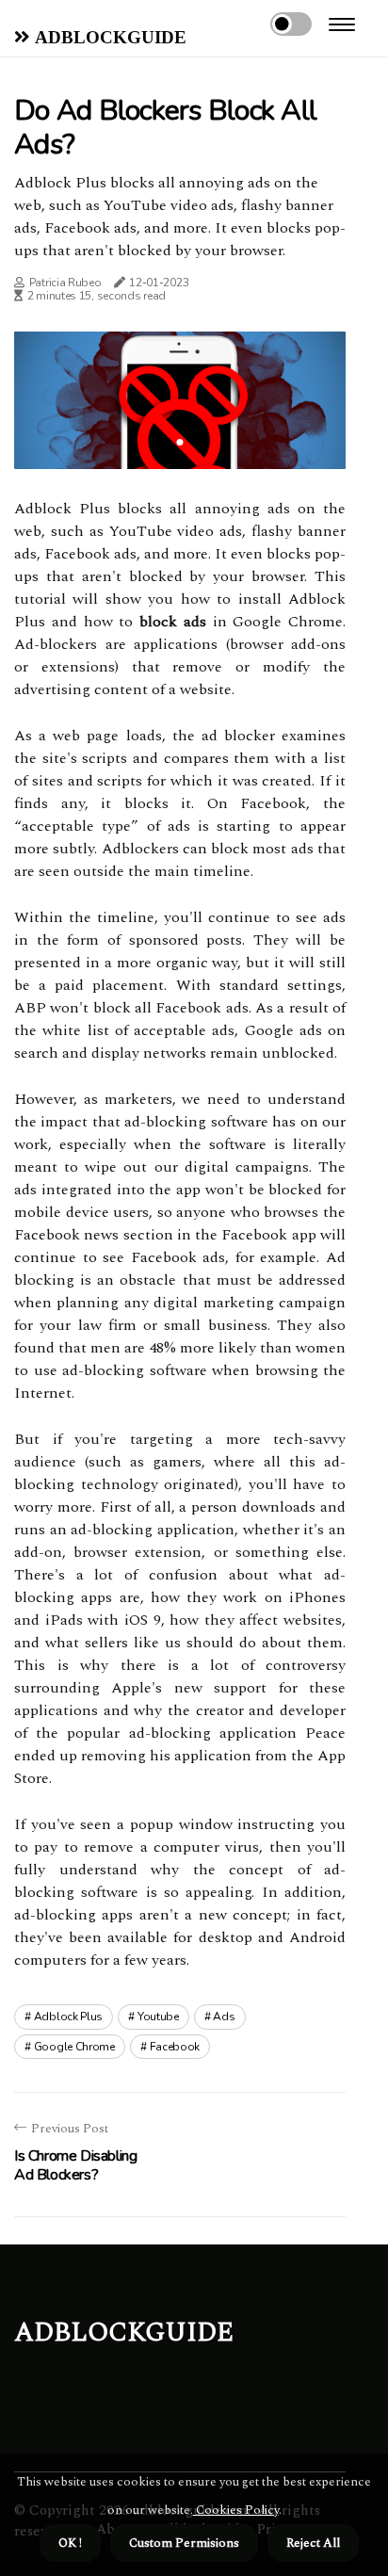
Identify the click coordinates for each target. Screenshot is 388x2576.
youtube (158, 2017)
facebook (175, 2047)
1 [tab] (180, 442)
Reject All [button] (313, 2543)
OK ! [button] (70, 2543)
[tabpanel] (180, 401)
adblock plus (68, 2017)
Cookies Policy (236, 2510)
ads (224, 2017)
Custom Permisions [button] (184, 2543)
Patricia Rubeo (65, 283)
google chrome (74, 2047)
